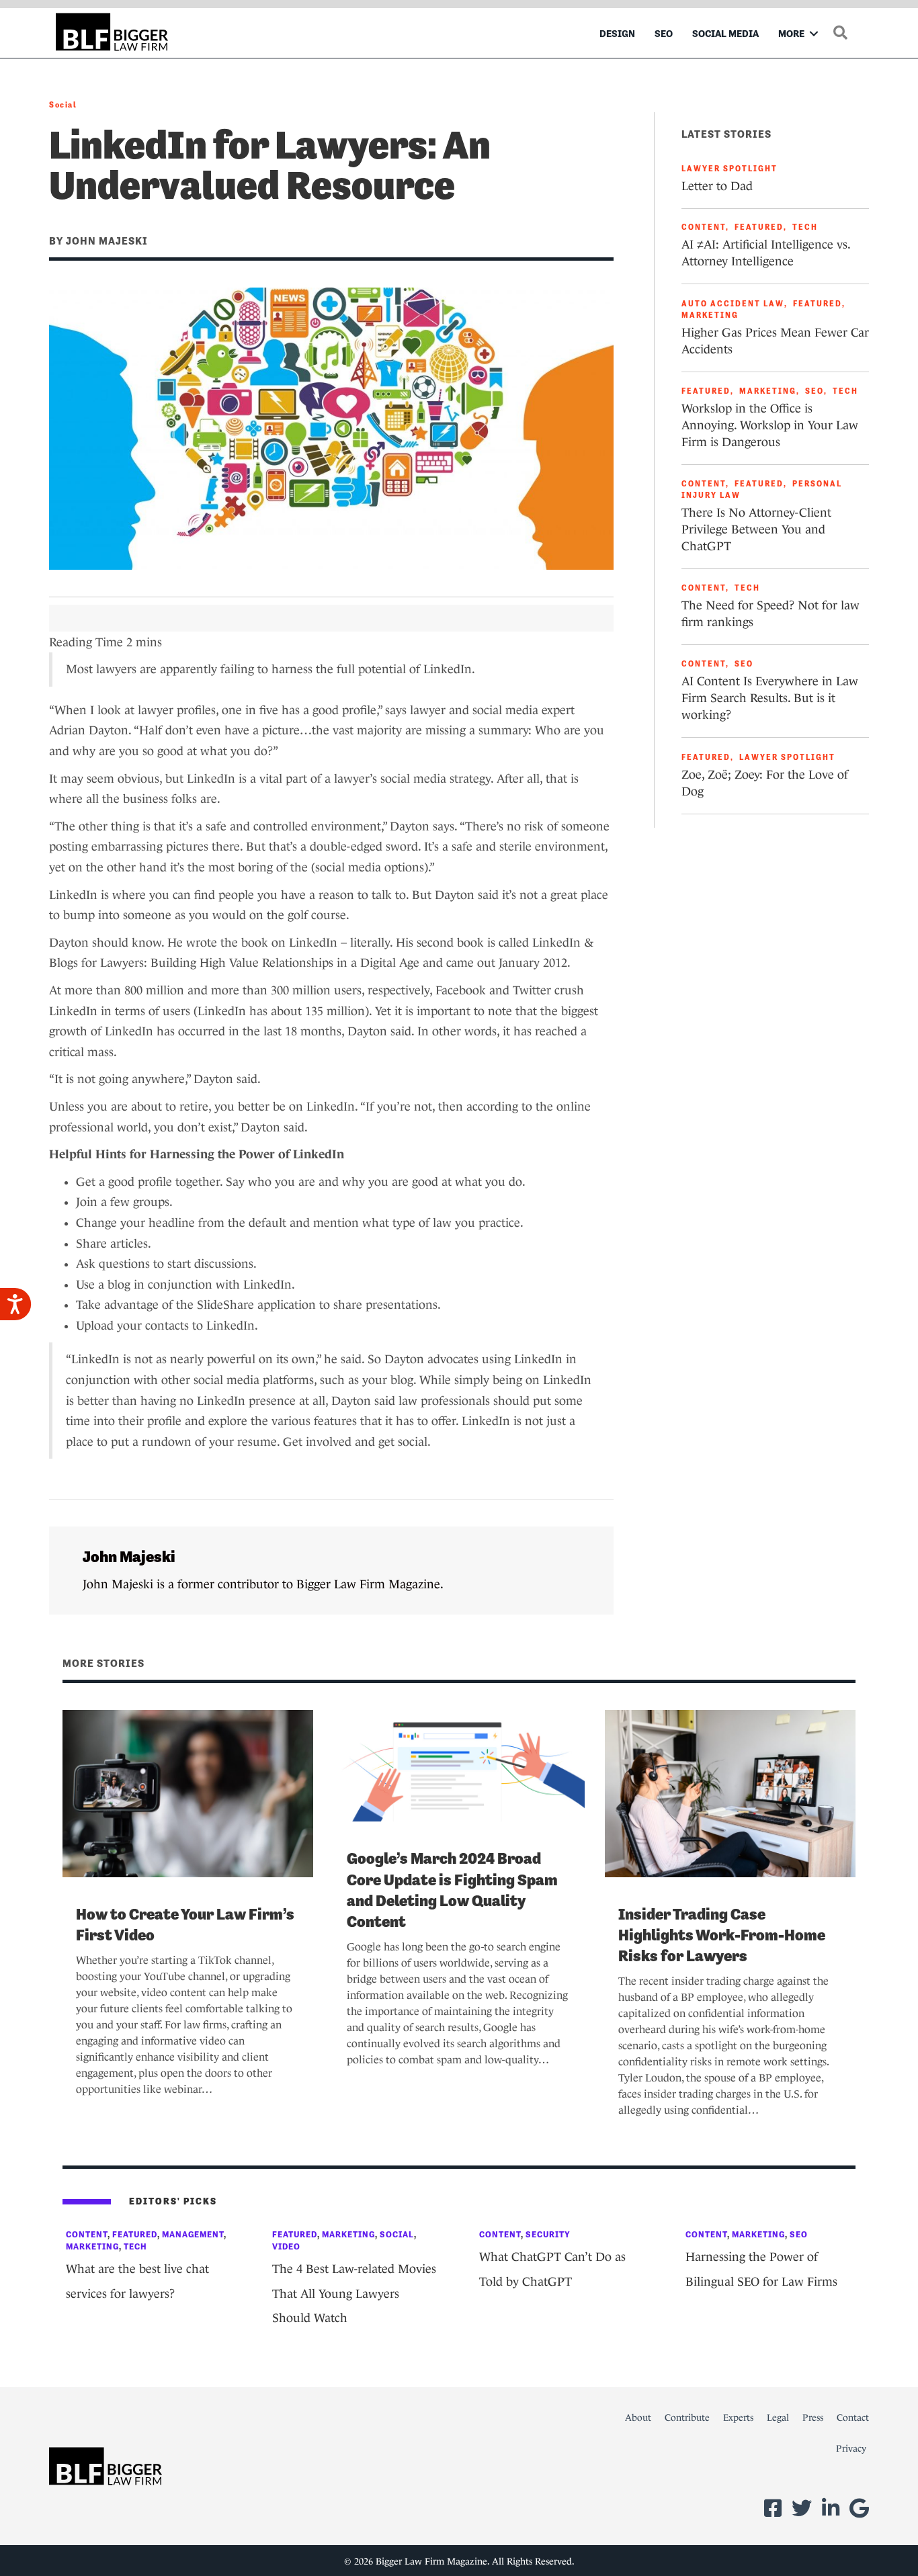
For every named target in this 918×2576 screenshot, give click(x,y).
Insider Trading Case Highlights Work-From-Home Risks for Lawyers (722, 1935)
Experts (738, 2417)
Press (813, 2417)
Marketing (710, 315)
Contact (853, 2417)
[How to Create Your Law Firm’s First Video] (188, 1793)
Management (193, 2234)
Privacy (851, 2448)
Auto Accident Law (733, 304)
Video (286, 2246)
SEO (664, 33)
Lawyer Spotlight (729, 169)
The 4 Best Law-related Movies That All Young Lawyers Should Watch (354, 2293)
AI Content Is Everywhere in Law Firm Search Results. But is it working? (770, 698)
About (638, 2417)
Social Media (725, 33)
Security (548, 2234)
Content (704, 227)
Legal (778, 2417)
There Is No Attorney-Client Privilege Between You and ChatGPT (756, 529)
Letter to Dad (717, 186)
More (791, 33)
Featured (759, 227)
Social (63, 105)
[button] (814, 33)
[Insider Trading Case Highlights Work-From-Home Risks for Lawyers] (730, 1793)
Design (617, 33)
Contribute (687, 2417)
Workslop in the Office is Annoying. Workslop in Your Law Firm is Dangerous (770, 425)
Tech (805, 227)
